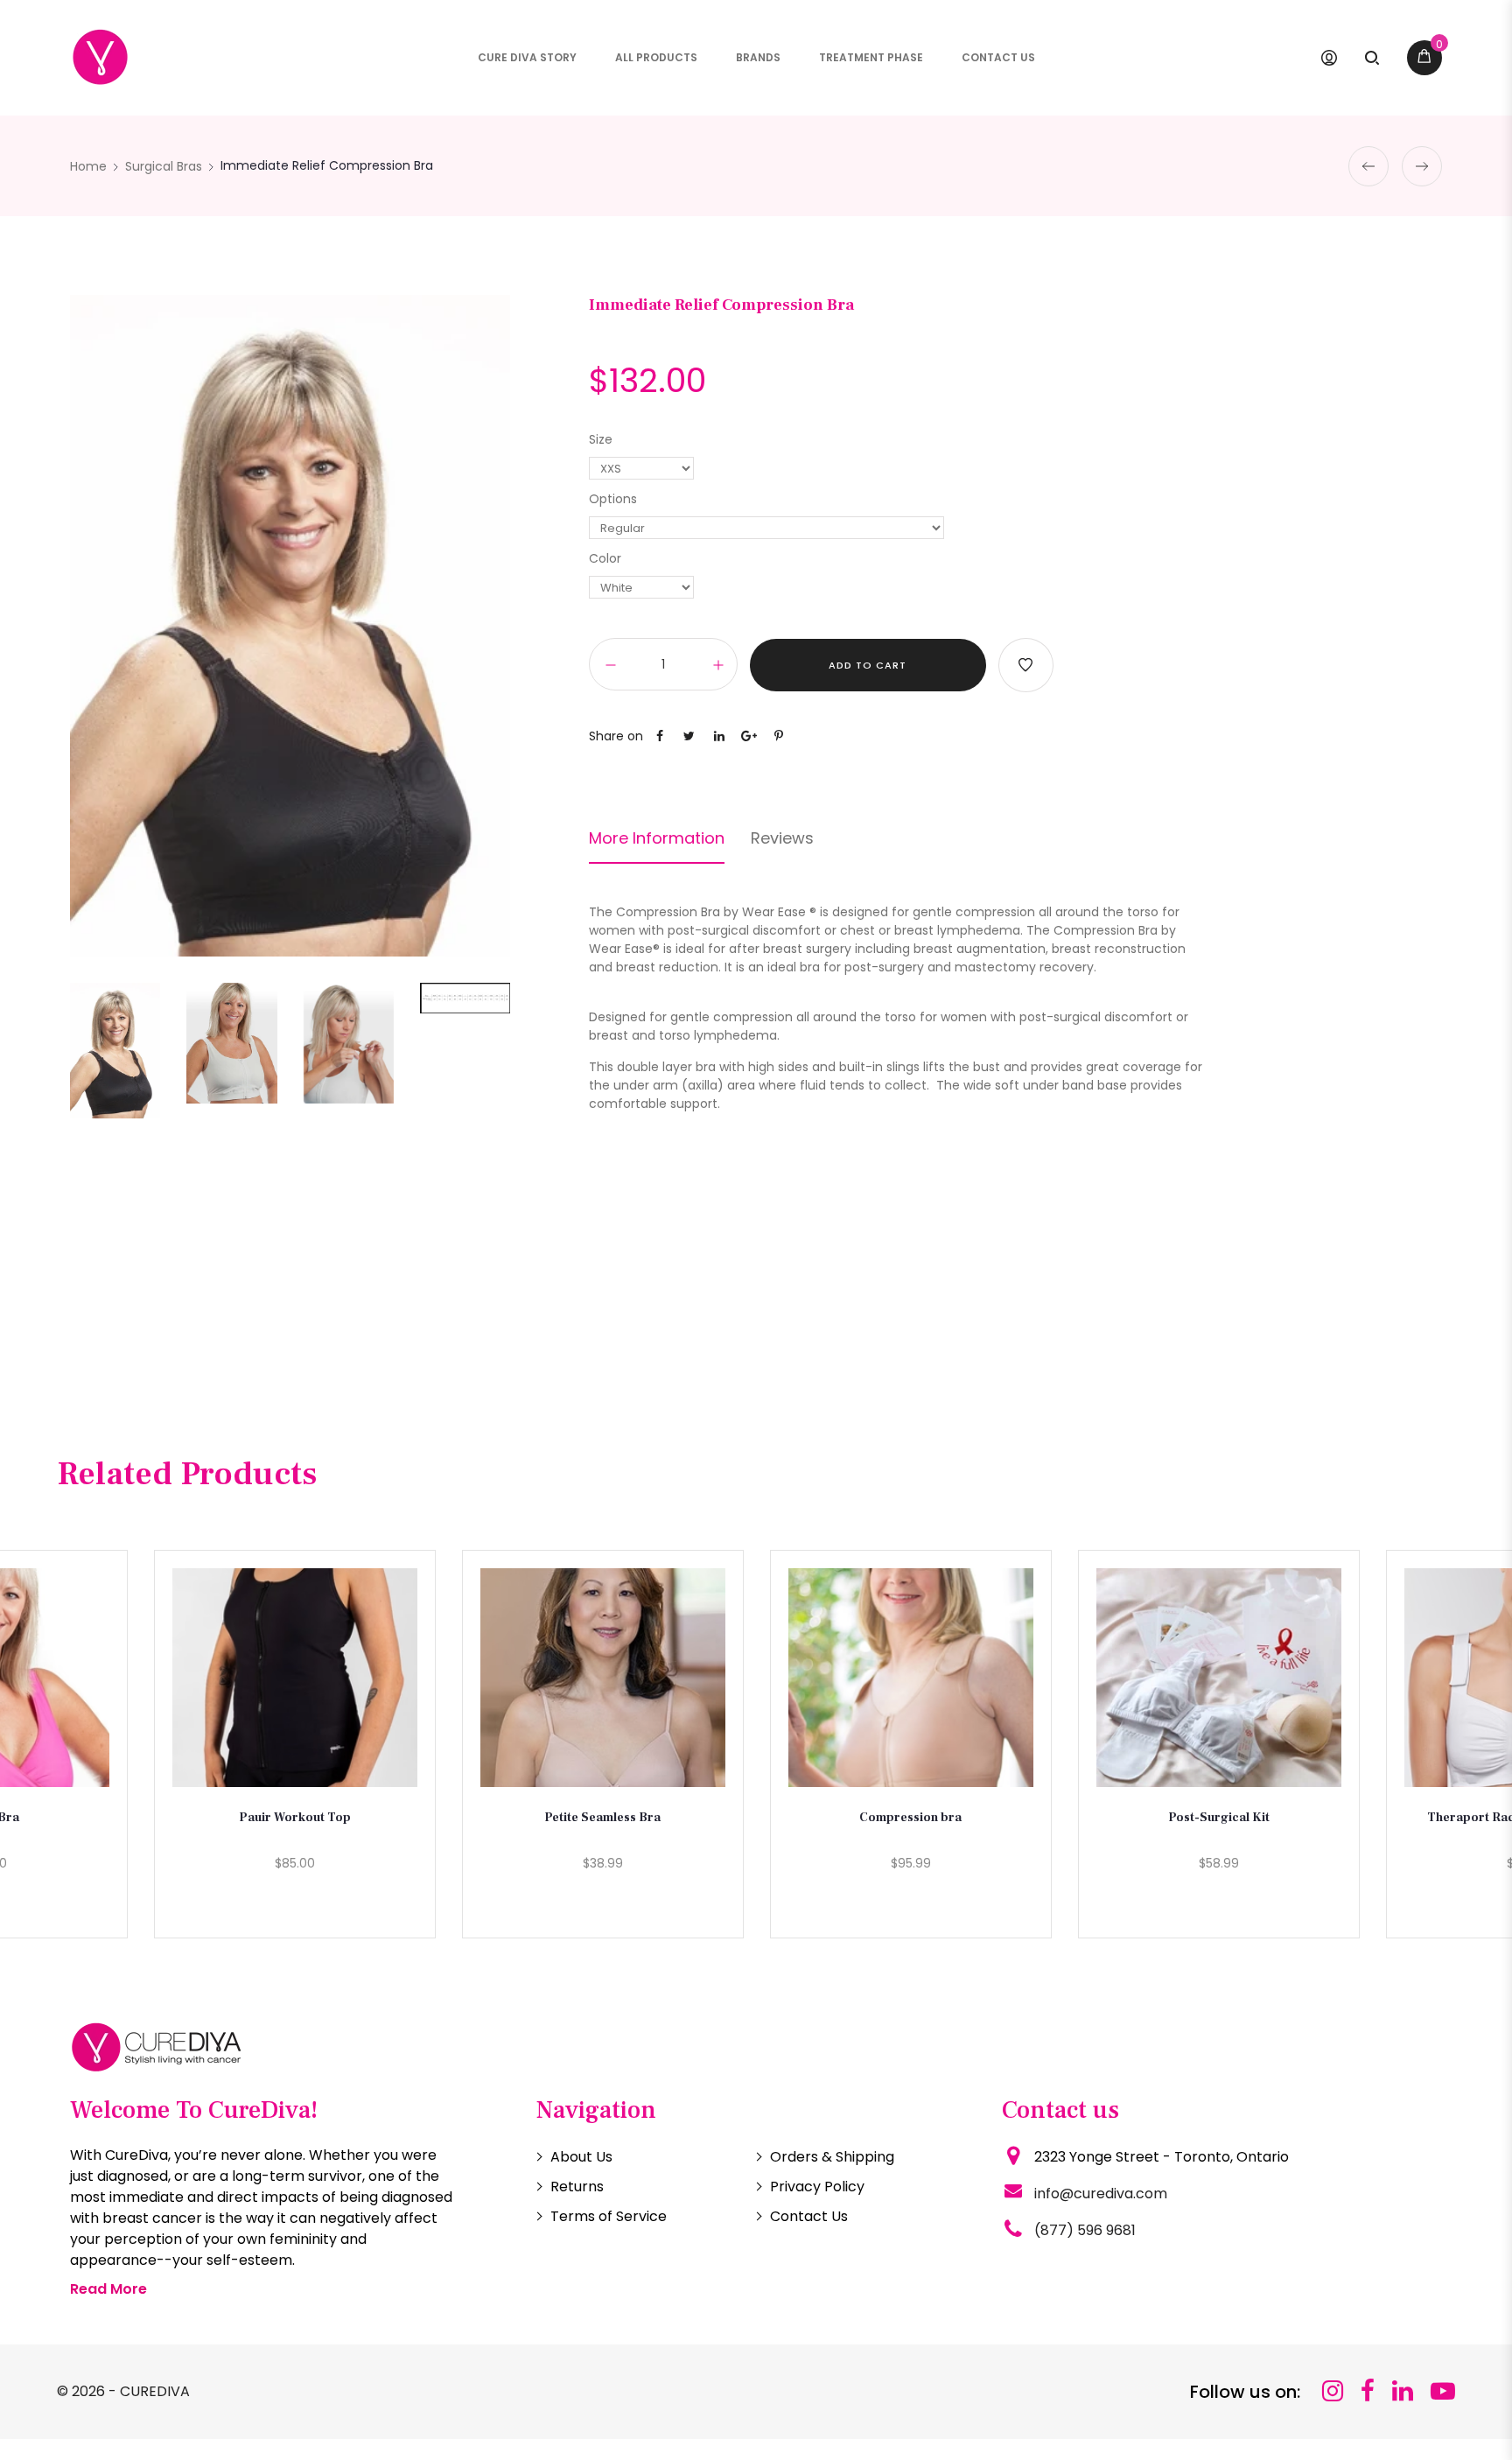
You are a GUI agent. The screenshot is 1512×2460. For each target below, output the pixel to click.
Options (613, 499)
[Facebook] (1368, 2391)
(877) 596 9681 (1085, 2230)
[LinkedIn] (1403, 2391)
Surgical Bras (164, 166)
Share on (616, 736)
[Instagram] (1333, 2391)
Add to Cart (868, 665)
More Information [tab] (657, 838)
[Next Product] (1422, 166)
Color (605, 558)
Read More (108, 2289)
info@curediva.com (1101, 2194)
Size (601, 439)
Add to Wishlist (1026, 665)
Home (88, 166)
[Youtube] (1443, 2391)
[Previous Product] (1368, 166)
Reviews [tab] (782, 838)
